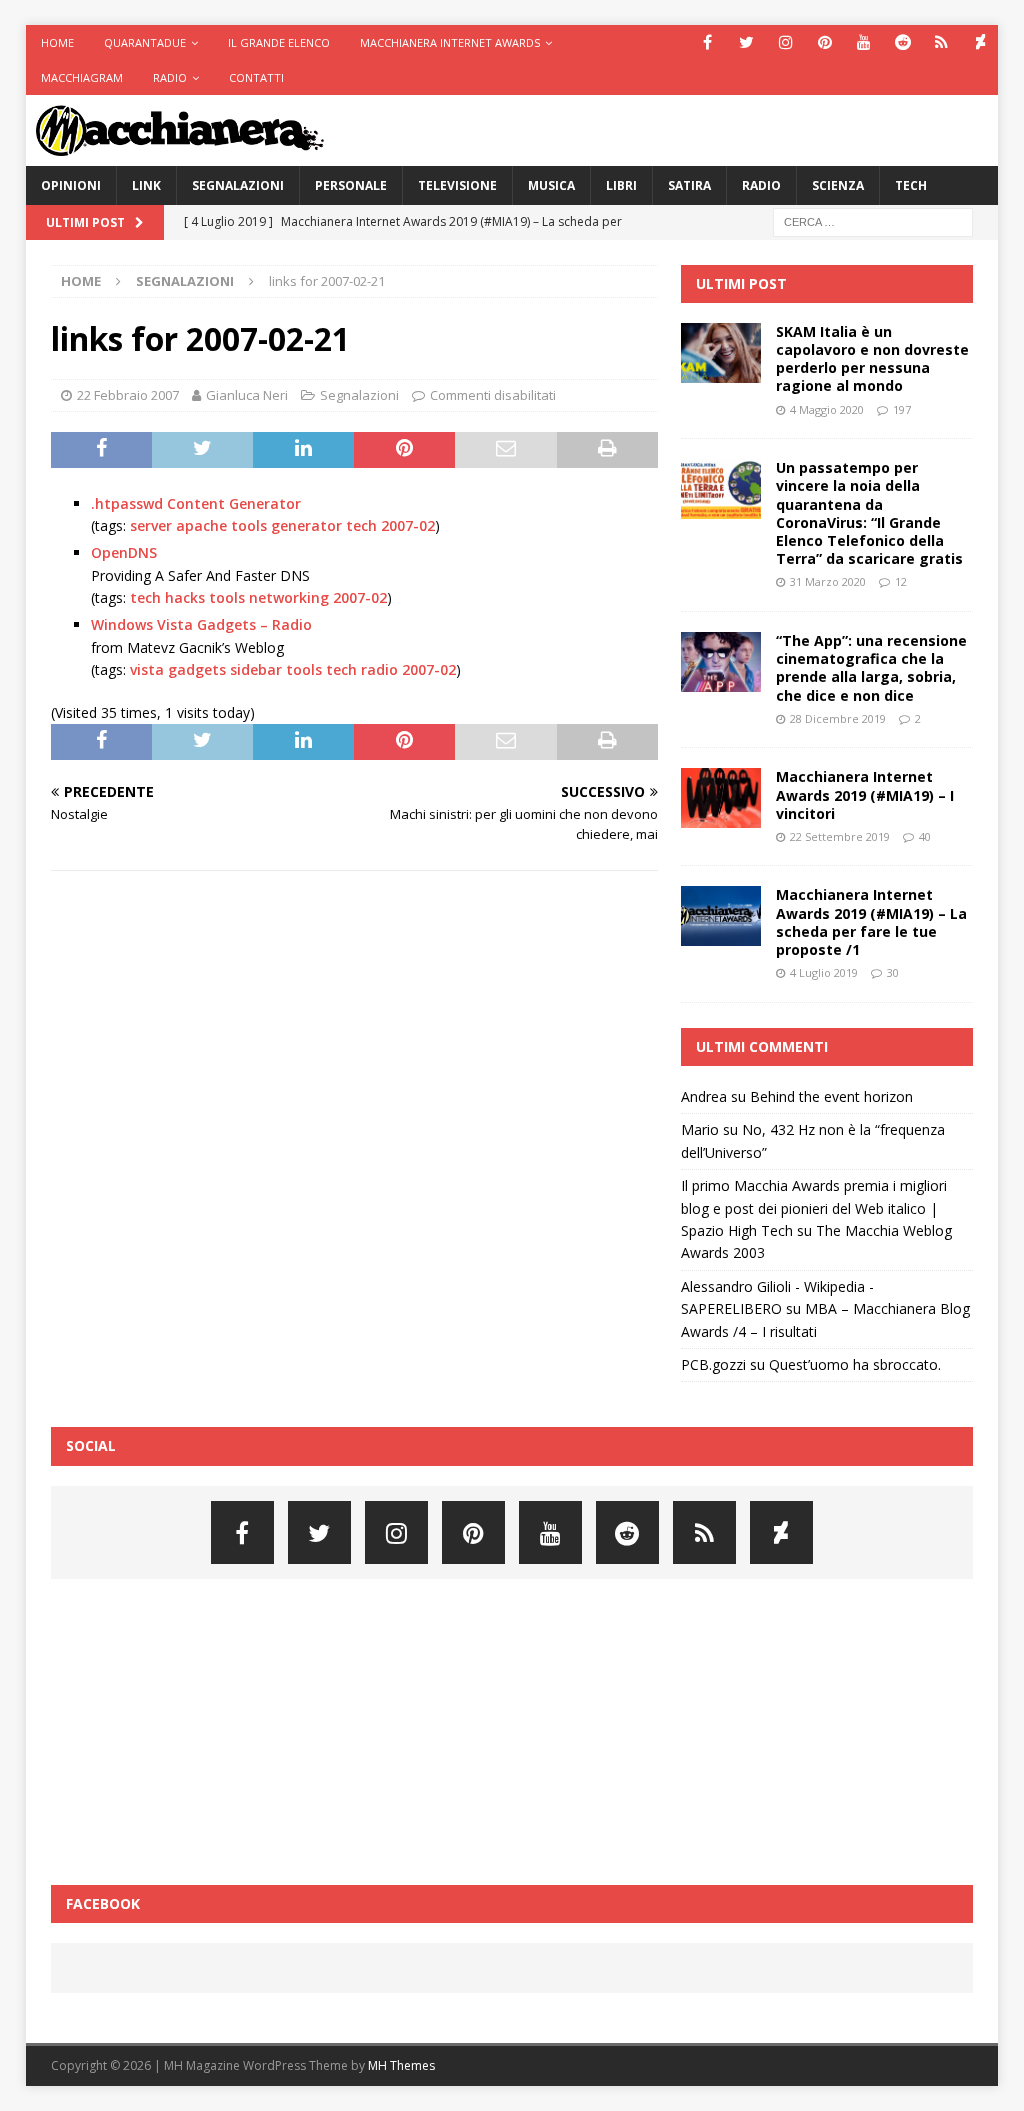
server (151, 525)
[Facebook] (707, 42)
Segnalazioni (238, 185)
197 (902, 409)
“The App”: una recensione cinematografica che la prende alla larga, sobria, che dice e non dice (871, 668)
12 (901, 581)
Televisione (457, 185)
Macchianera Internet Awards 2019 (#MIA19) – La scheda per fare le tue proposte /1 (871, 922)
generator (306, 525)
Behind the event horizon (831, 1096)
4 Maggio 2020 (827, 409)
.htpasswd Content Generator (196, 503)
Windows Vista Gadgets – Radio (201, 624)
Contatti (256, 77)
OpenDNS (124, 552)
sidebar (256, 669)
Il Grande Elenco (279, 42)
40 (925, 836)
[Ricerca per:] (873, 220)
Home (57, 42)
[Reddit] (902, 42)
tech (361, 525)
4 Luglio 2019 (824, 972)
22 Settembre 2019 (840, 836)
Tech (911, 185)
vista (147, 669)
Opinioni (71, 185)
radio (379, 669)
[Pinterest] (824, 42)
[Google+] (941, 42)
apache (201, 525)
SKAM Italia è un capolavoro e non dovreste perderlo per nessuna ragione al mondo (872, 359)
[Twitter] (746, 42)
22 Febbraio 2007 (128, 395)
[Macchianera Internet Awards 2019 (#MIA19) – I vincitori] (721, 798)
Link (146, 185)
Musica (551, 185)
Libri (621, 185)
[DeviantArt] (980, 42)
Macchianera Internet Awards (450, 42)
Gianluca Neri (247, 395)
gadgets (197, 669)
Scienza (838, 185)
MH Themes (401, 2065)
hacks (185, 597)
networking (289, 597)
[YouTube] (863, 42)
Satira (689, 185)
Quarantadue (145, 42)
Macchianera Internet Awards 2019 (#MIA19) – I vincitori (865, 794)
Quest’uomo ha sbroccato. (855, 1364)
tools (249, 525)
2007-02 (408, 525)
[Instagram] (785, 42)
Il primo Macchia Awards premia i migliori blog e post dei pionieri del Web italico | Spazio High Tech (814, 1208)
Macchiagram (82, 77)
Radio (170, 77)
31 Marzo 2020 (828, 581)
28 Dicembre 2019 (838, 718)
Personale (351, 185)
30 (893, 972)
